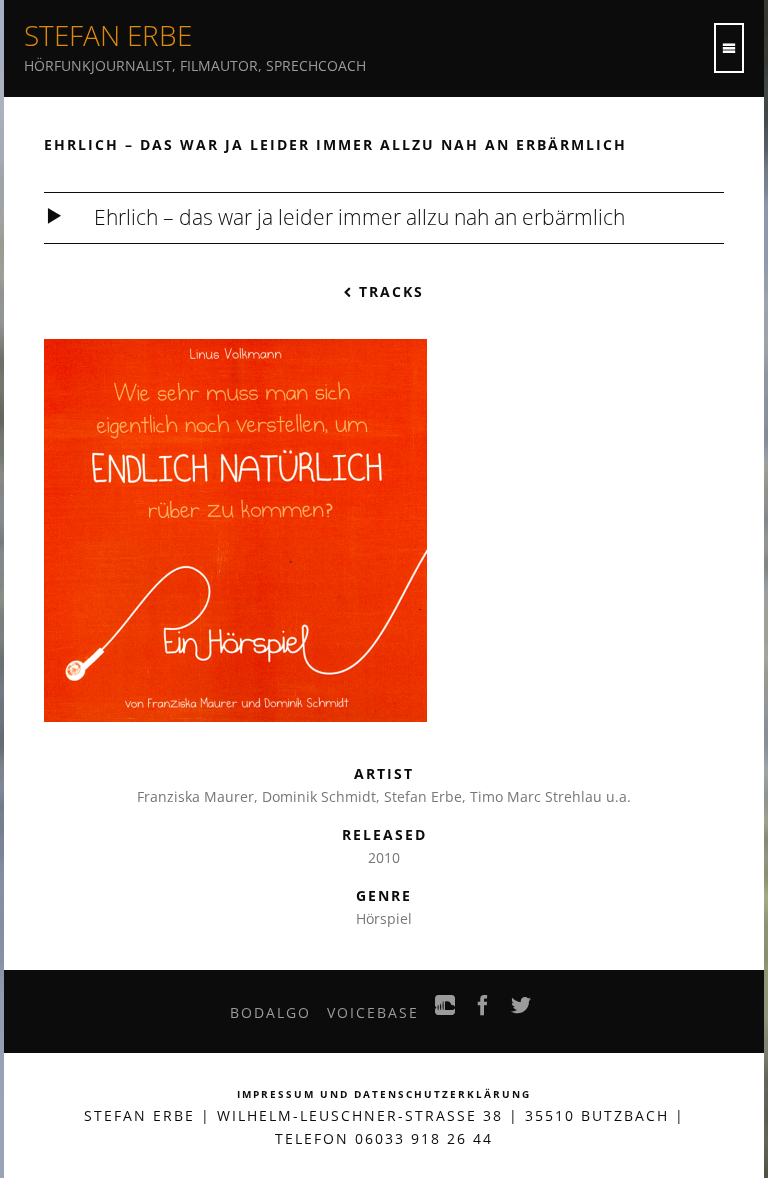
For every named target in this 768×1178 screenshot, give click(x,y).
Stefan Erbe (108, 35)
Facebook (484, 1011)
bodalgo (270, 1012)
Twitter (522, 1011)
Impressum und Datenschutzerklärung (384, 1094)
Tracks (388, 291)
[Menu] (729, 48)
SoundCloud (446, 1011)
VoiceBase (373, 1012)
